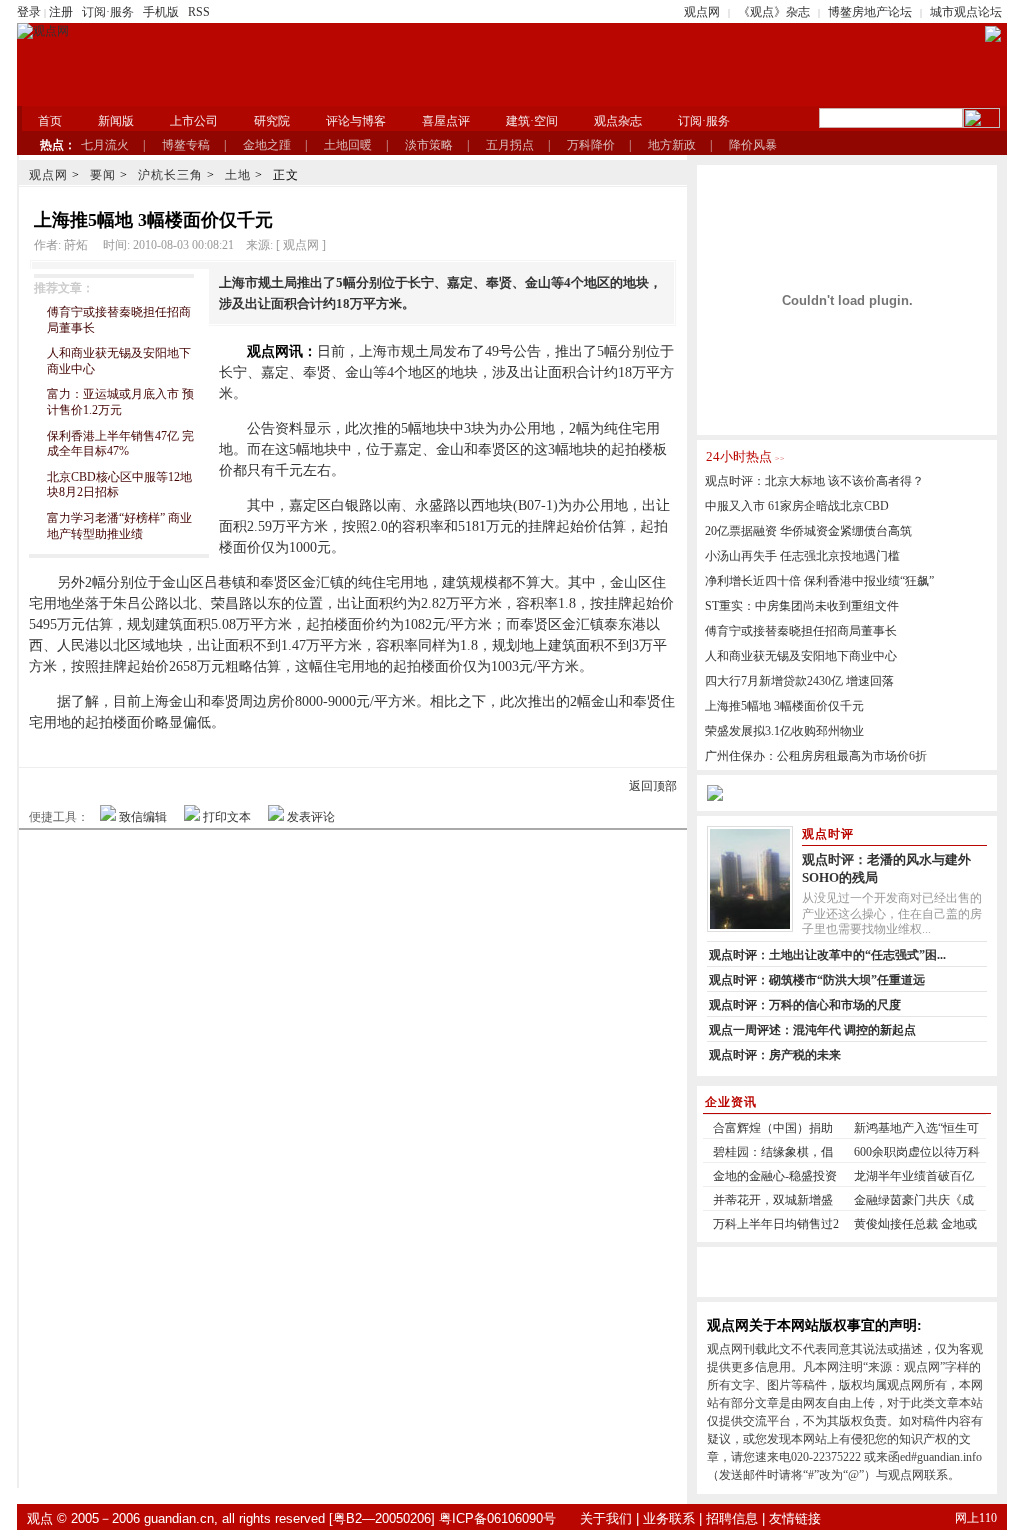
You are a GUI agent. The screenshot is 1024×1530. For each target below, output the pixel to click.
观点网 (702, 12)
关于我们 (606, 1518)
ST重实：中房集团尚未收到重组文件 (802, 606)
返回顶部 (653, 786)
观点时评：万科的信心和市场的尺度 (805, 1005)
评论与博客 (356, 121)
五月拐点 (510, 145)
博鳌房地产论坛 (870, 12)
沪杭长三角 (170, 175)
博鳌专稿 (186, 145)
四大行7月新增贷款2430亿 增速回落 (799, 681)
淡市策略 (429, 145)
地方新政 (672, 145)
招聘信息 (732, 1518)
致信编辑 (143, 817)
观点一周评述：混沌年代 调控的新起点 (812, 1030)
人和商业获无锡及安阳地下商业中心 (801, 656)
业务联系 (669, 1518)
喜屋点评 (446, 121)
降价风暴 (753, 145)
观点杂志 (618, 121)
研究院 (272, 121)
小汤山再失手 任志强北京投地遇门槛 (802, 556)
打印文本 (227, 817)
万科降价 (591, 145)
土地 (238, 175)
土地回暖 (348, 145)
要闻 (103, 175)
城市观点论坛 (966, 12)
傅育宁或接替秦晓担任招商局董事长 (801, 631)
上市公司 (194, 121)
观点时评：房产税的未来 (775, 1055)
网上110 (976, 1518)
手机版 (161, 12)
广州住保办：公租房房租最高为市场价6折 (816, 756)
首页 (50, 121)
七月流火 (105, 145)
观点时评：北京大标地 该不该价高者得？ (814, 481)
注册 (61, 12)
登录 (29, 12)
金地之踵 (267, 145)
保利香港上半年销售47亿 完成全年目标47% (120, 444)
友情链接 (795, 1518)
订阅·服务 (108, 12)
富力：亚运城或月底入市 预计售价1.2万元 (120, 402)
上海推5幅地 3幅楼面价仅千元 (784, 706)
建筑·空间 (532, 121)
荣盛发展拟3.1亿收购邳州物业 (784, 731)
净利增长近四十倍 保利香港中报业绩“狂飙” (819, 581)
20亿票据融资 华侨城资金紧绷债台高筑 (808, 531)
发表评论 (311, 817)
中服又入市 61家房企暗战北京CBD (797, 506)
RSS (199, 12)
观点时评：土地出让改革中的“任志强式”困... (827, 955)
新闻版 (116, 121)
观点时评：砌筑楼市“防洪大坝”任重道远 (817, 980)
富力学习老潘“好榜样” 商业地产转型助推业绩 (119, 526)
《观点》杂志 (774, 12)
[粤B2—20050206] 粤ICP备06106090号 (442, 1518)
